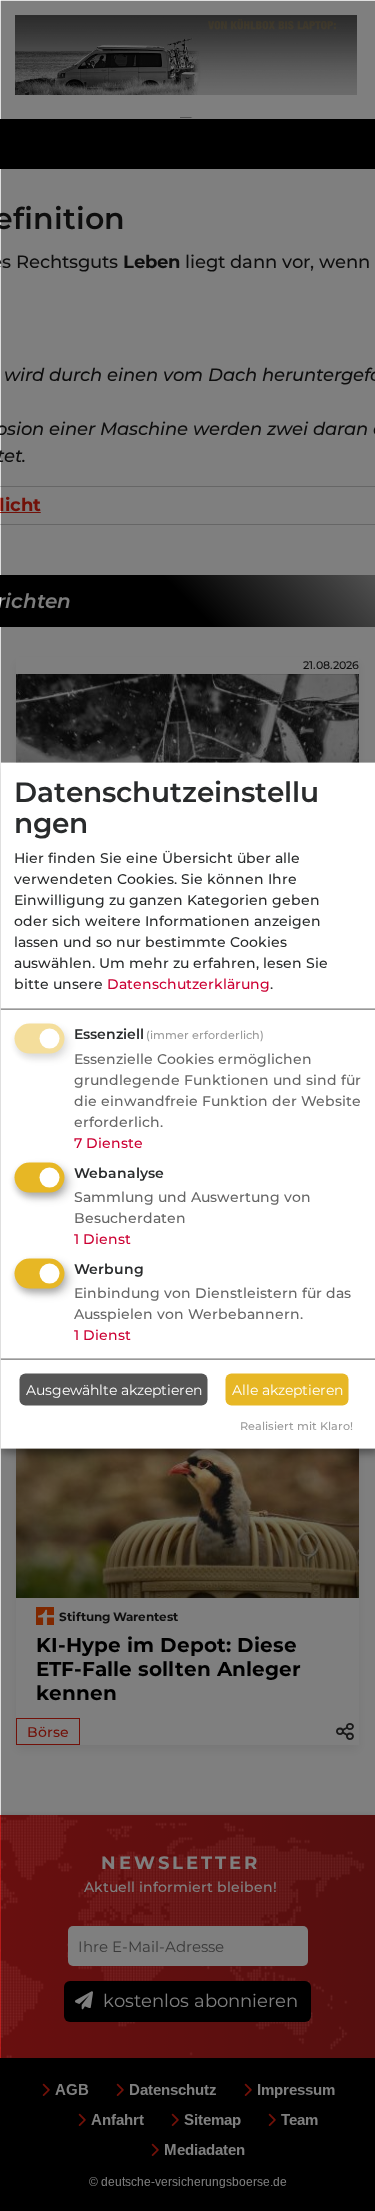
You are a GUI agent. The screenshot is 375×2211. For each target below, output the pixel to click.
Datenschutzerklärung (188, 984)
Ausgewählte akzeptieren (114, 1389)
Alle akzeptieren (287, 1389)
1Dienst (102, 1239)
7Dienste (108, 1143)
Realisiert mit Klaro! (296, 1426)
